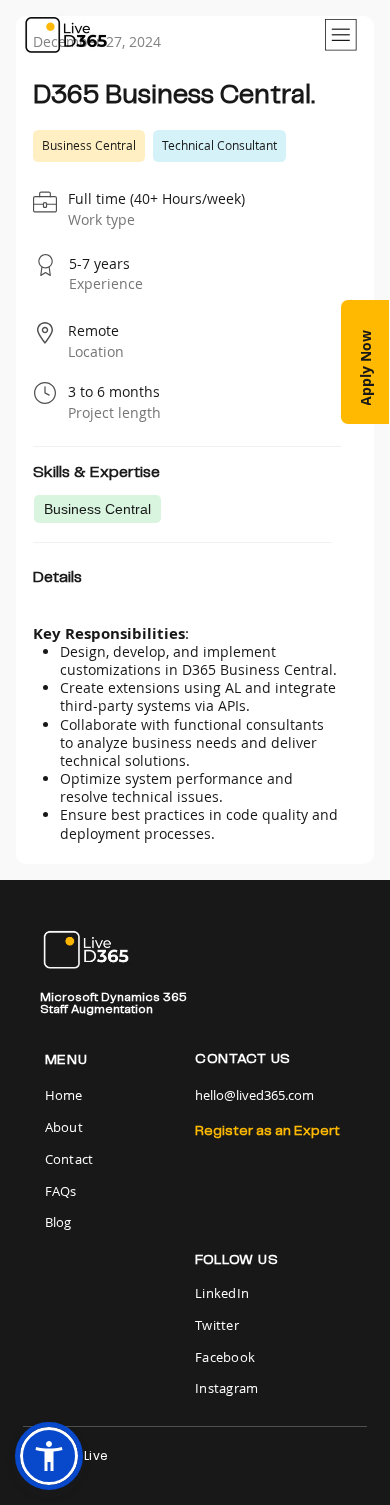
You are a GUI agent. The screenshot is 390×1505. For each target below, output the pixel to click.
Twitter (217, 1325)
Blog (58, 1222)
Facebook (225, 1357)
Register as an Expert (267, 1131)
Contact (69, 1159)
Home (65, 1095)
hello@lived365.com (254, 1095)
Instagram (226, 1388)
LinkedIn (222, 1293)
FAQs (61, 1191)
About (64, 1127)
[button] (365, 362)
